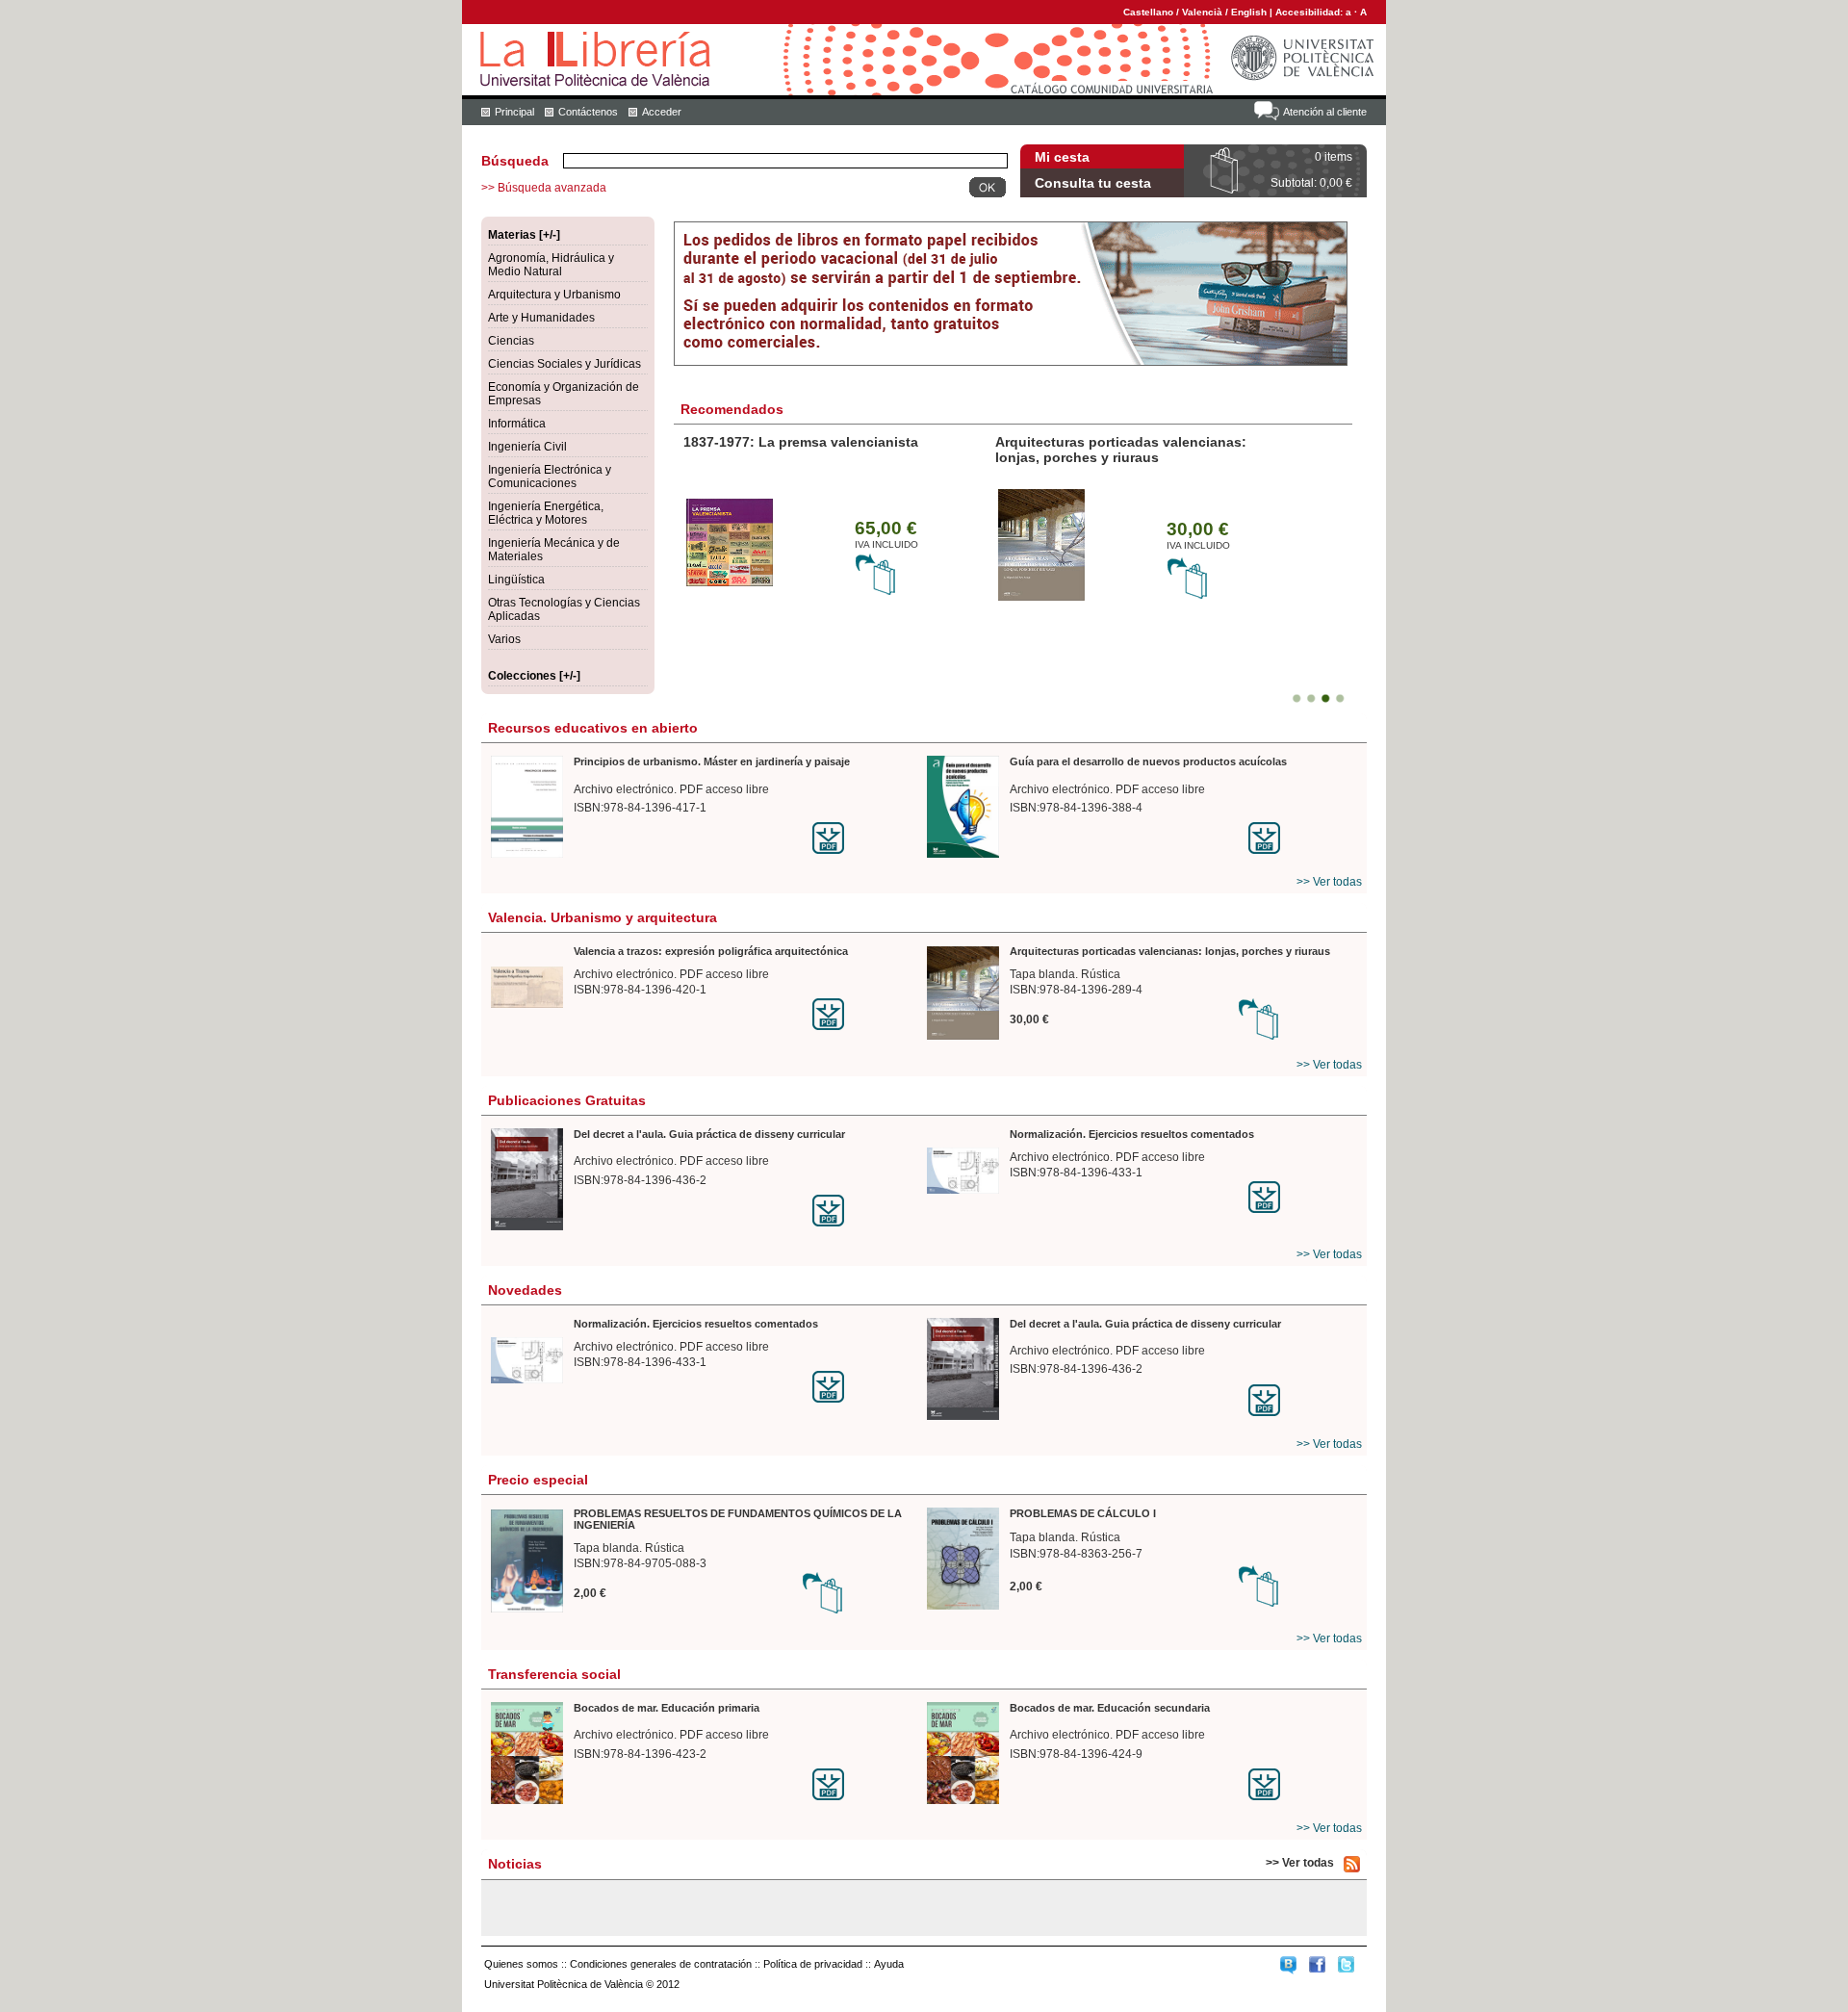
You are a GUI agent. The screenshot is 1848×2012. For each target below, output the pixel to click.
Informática (517, 424)
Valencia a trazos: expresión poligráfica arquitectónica (711, 951)
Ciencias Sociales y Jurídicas (565, 364)
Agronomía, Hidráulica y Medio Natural (551, 265)
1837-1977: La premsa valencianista (801, 442)
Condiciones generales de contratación (661, 1964)
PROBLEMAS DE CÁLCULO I (1083, 1513)
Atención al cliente (1325, 112)
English (1249, 12)
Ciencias (511, 341)
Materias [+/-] (524, 235)
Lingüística (516, 580)
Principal (514, 112)
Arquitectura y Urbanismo (554, 295)
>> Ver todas (1329, 882)
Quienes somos (521, 1964)
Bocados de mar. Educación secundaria (1110, 1708)
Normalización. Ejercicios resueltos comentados (1132, 1134)
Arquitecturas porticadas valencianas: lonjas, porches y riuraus (1121, 450)
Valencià (1202, 12)
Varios (504, 639)
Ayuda (889, 1964)
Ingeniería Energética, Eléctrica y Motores (546, 513)
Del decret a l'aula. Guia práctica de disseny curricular (709, 1134)
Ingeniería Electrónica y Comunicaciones (550, 477)
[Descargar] (867, 838)
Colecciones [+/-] (534, 676)
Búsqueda (515, 161)
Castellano (1148, 12)
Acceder (662, 112)
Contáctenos (588, 112)
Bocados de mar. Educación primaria (667, 1708)
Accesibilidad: (1310, 12)
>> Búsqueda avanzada (544, 188)
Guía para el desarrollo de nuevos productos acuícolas (1148, 761)
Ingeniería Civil (527, 447)
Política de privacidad (813, 1964)
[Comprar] (876, 592)
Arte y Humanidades (541, 318)
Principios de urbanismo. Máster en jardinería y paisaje (712, 761)
